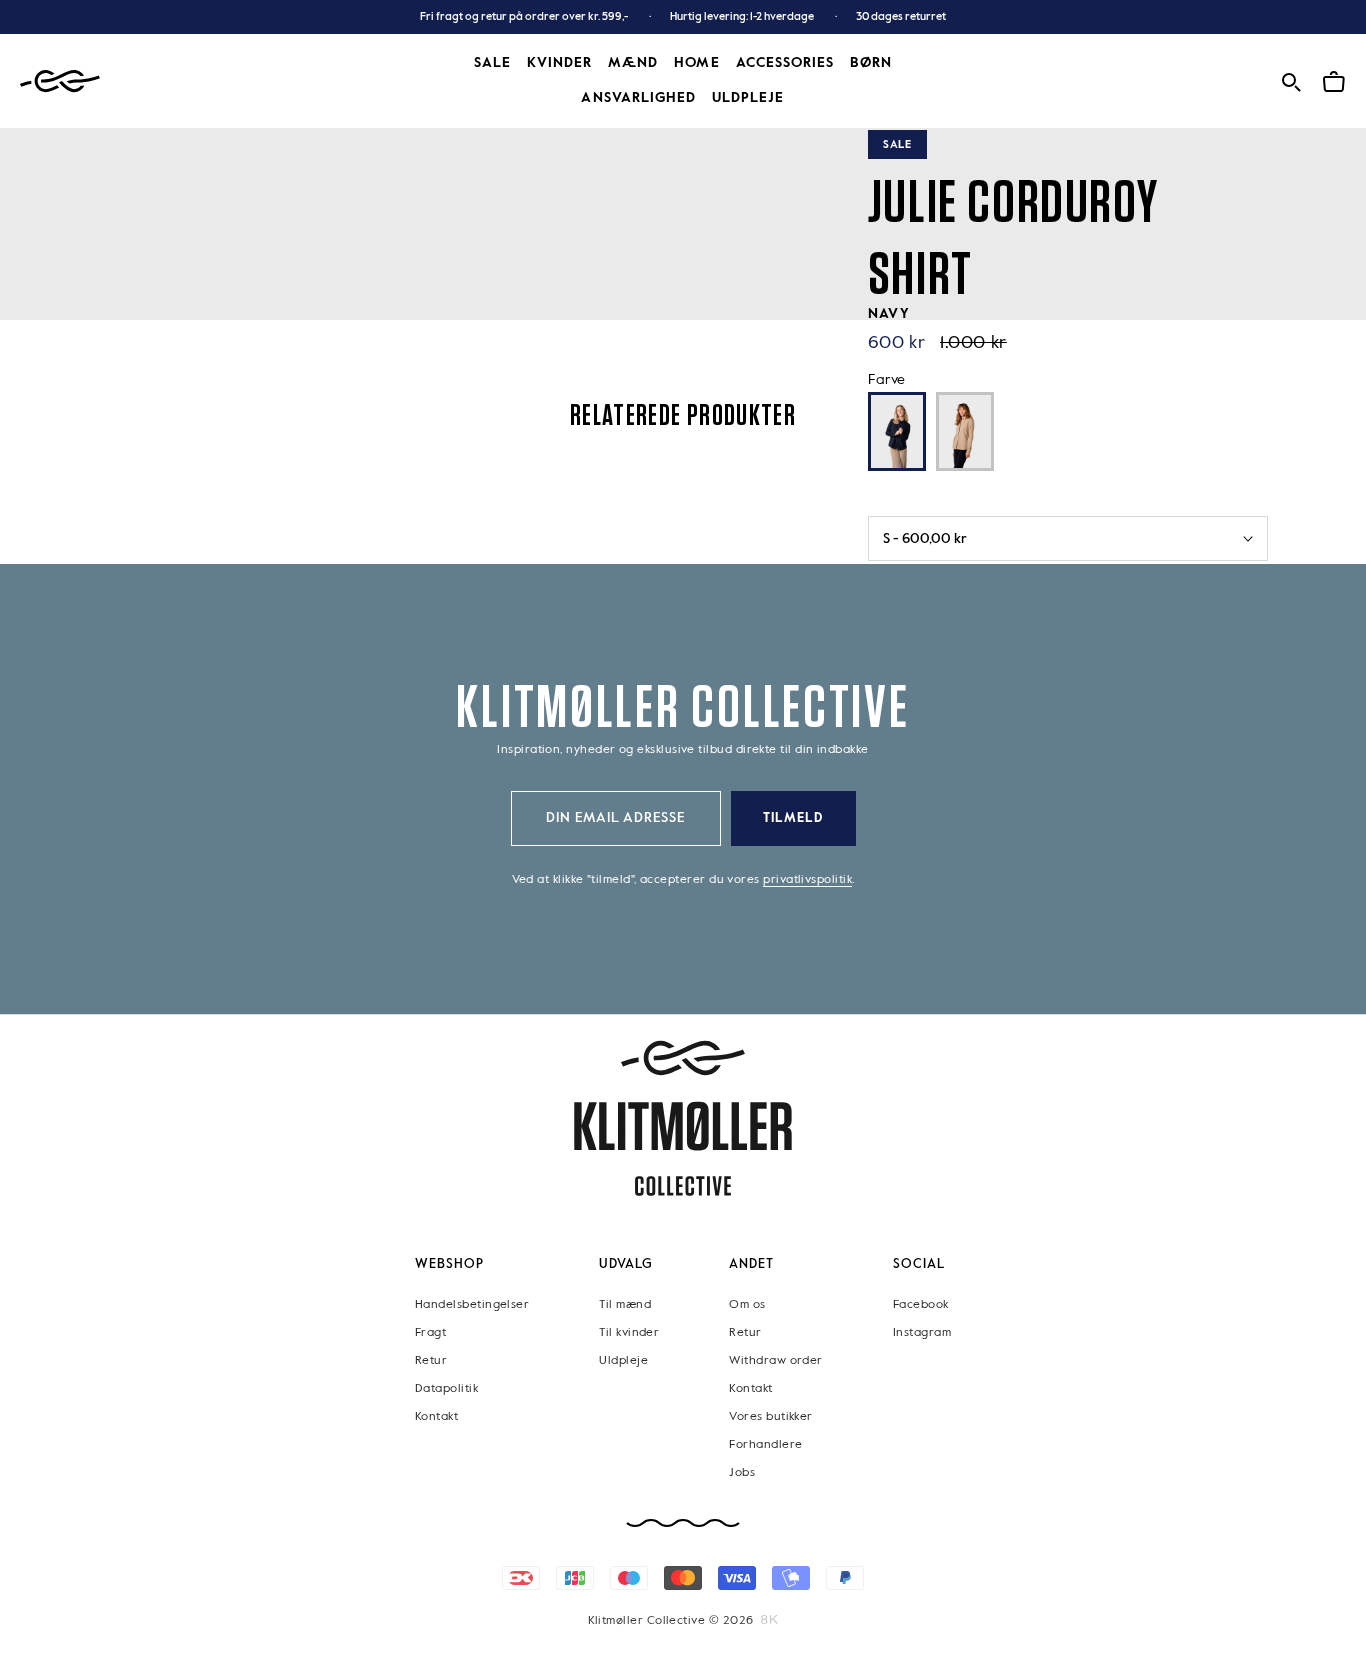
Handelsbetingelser (472, 1305)
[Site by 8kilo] (769, 1620)
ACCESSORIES (785, 63)
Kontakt (436, 1417)
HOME (696, 63)
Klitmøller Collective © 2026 (671, 1621)
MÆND (633, 63)
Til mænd (625, 1305)
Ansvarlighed (638, 98)
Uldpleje (748, 98)
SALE (492, 63)
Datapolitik (446, 1389)
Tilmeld (793, 818)
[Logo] (60, 81)
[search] (1291, 79)
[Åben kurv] (1334, 79)
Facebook (921, 1305)
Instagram (922, 1333)
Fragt (430, 1333)
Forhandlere (765, 1445)
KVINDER (559, 63)
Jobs (742, 1473)
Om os (747, 1305)
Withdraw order (775, 1361)
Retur (431, 1361)
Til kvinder (629, 1333)
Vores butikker (770, 1417)
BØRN (871, 63)
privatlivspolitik (807, 880)
